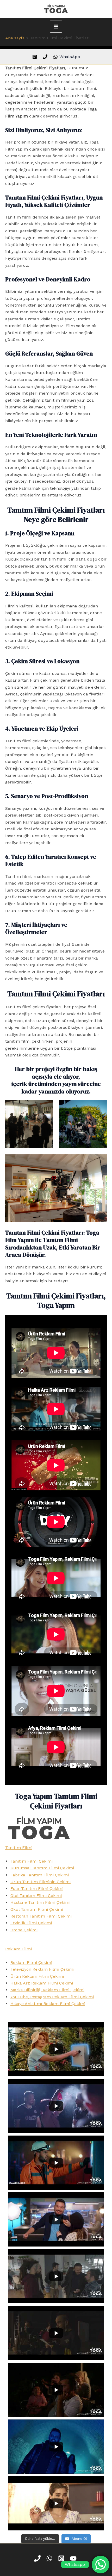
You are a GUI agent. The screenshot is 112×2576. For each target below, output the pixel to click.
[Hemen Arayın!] (38, 2558)
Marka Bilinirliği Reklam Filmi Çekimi (47, 1990)
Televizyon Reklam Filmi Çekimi (42, 1969)
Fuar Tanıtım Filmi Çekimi (37, 1889)
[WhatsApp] (50, 2558)
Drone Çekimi (24, 1930)
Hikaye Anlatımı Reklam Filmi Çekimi (48, 2004)
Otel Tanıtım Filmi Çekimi (36, 1896)
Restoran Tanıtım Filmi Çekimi (41, 1916)
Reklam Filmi (18, 1949)
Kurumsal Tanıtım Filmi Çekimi (42, 1868)
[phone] (46, 57)
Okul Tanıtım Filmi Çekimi (37, 1909)
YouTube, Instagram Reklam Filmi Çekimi (52, 1997)
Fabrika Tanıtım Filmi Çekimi (40, 1875)
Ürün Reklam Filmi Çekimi (37, 1976)
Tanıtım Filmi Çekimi (32, 1861)
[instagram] (35, 57)
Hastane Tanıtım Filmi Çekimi (40, 1902)
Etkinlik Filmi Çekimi (31, 1923)
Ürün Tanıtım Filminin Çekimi (41, 1882)
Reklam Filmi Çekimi (31, 1962)
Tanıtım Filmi (19, 1848)
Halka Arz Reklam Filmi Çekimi (42, 1983)
